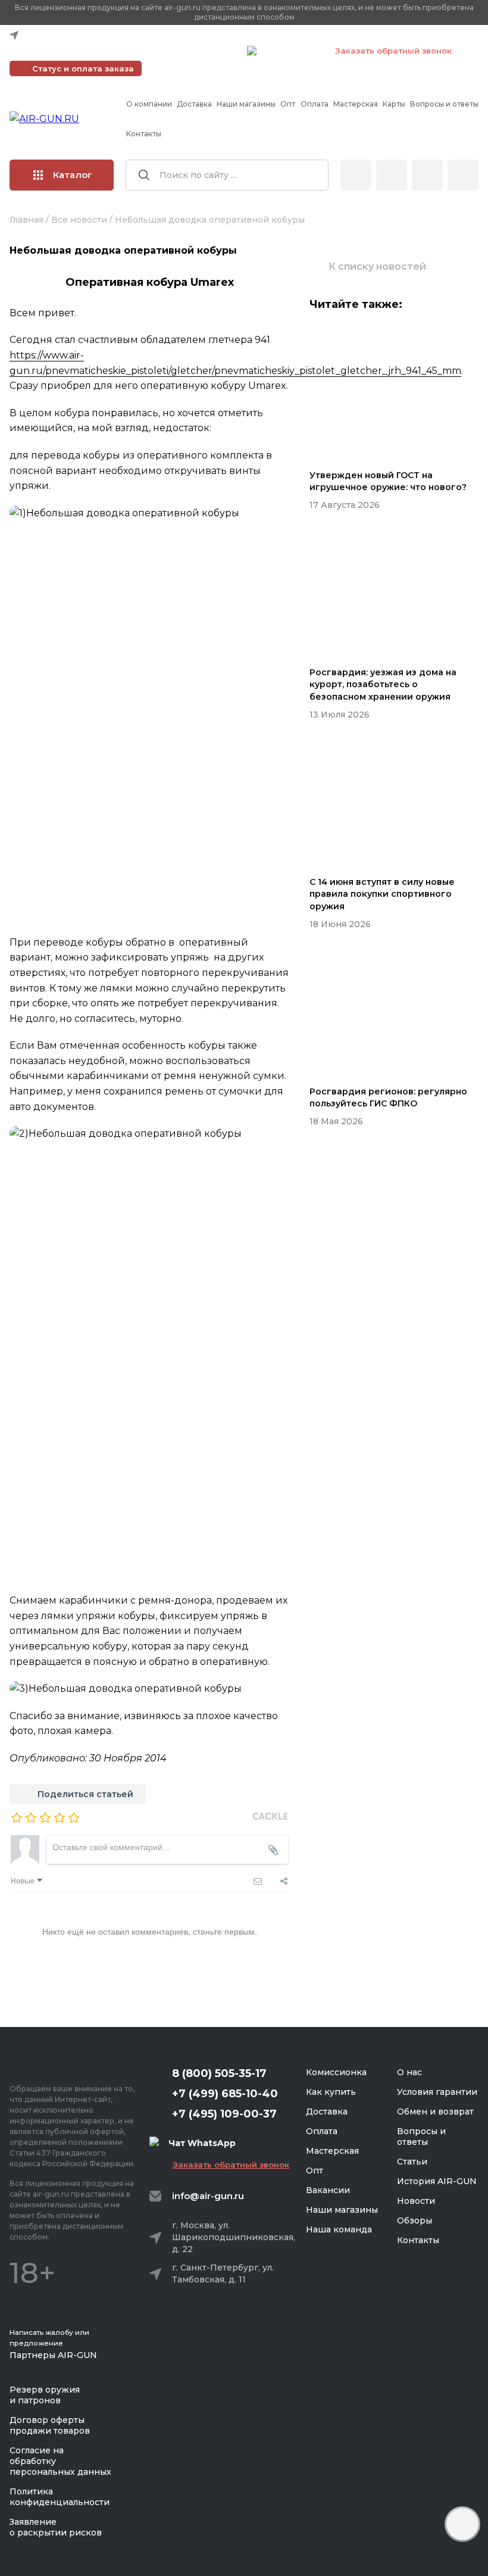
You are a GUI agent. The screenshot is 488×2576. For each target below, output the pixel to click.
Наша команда (339, 2229)
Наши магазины (246, 104)
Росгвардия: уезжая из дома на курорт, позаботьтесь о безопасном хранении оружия (383, 684)
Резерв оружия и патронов (45, 2395)
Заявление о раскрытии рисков (56, 2527)
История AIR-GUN (437, 2181)
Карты (394, 104)
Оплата (315, 104)
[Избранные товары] (427, 175)
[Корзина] (463, 175)
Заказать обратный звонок (393, 51)
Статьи (412, 2162)
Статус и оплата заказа (83, 68)
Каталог (73, 175)
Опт (288, 104)
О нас (409, 2072)
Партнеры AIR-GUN (53, 2355)
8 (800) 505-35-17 (219, 2073)
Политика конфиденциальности (60, 2497)
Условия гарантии (437, 2092)
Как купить (331, 2092)
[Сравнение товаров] (392, 175)
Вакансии (328, 2190)
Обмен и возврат (435, 2112)
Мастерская (356, 104)
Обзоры (415, 2221)
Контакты (144, 134)
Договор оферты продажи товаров (50, 2425)
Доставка (194, 104)
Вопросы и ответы (444, 104)
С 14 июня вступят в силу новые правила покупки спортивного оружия (382, 894)
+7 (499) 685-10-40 (66, 51)
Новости (416, 2201)
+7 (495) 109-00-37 (185, 51)
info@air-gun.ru (208, 2196)
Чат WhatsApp (290, 52)
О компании (149, 104)
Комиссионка (336, 2072)
